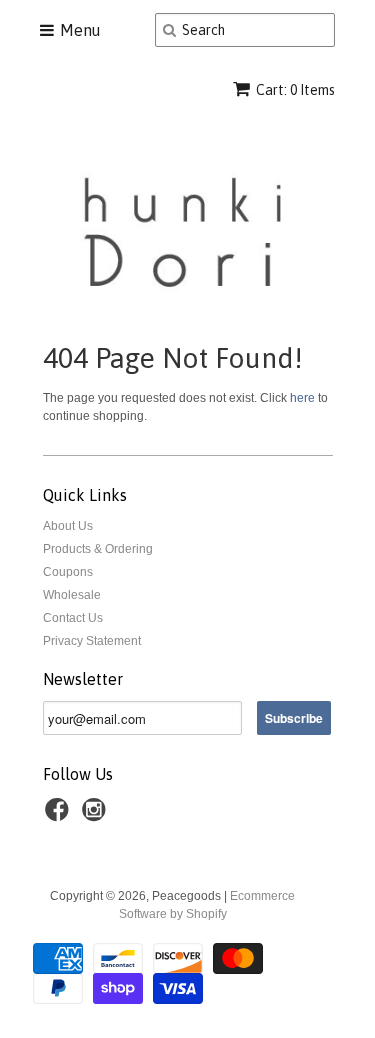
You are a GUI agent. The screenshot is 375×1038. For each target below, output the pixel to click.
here (302, 398)
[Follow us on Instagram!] (97, 816)
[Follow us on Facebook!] (60, 816)
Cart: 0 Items (295, 90)
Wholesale (72, 595)
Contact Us (73, 618)
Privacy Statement (92, 641)
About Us (68, 526)
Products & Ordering (98, 549)
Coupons (68, 572)
